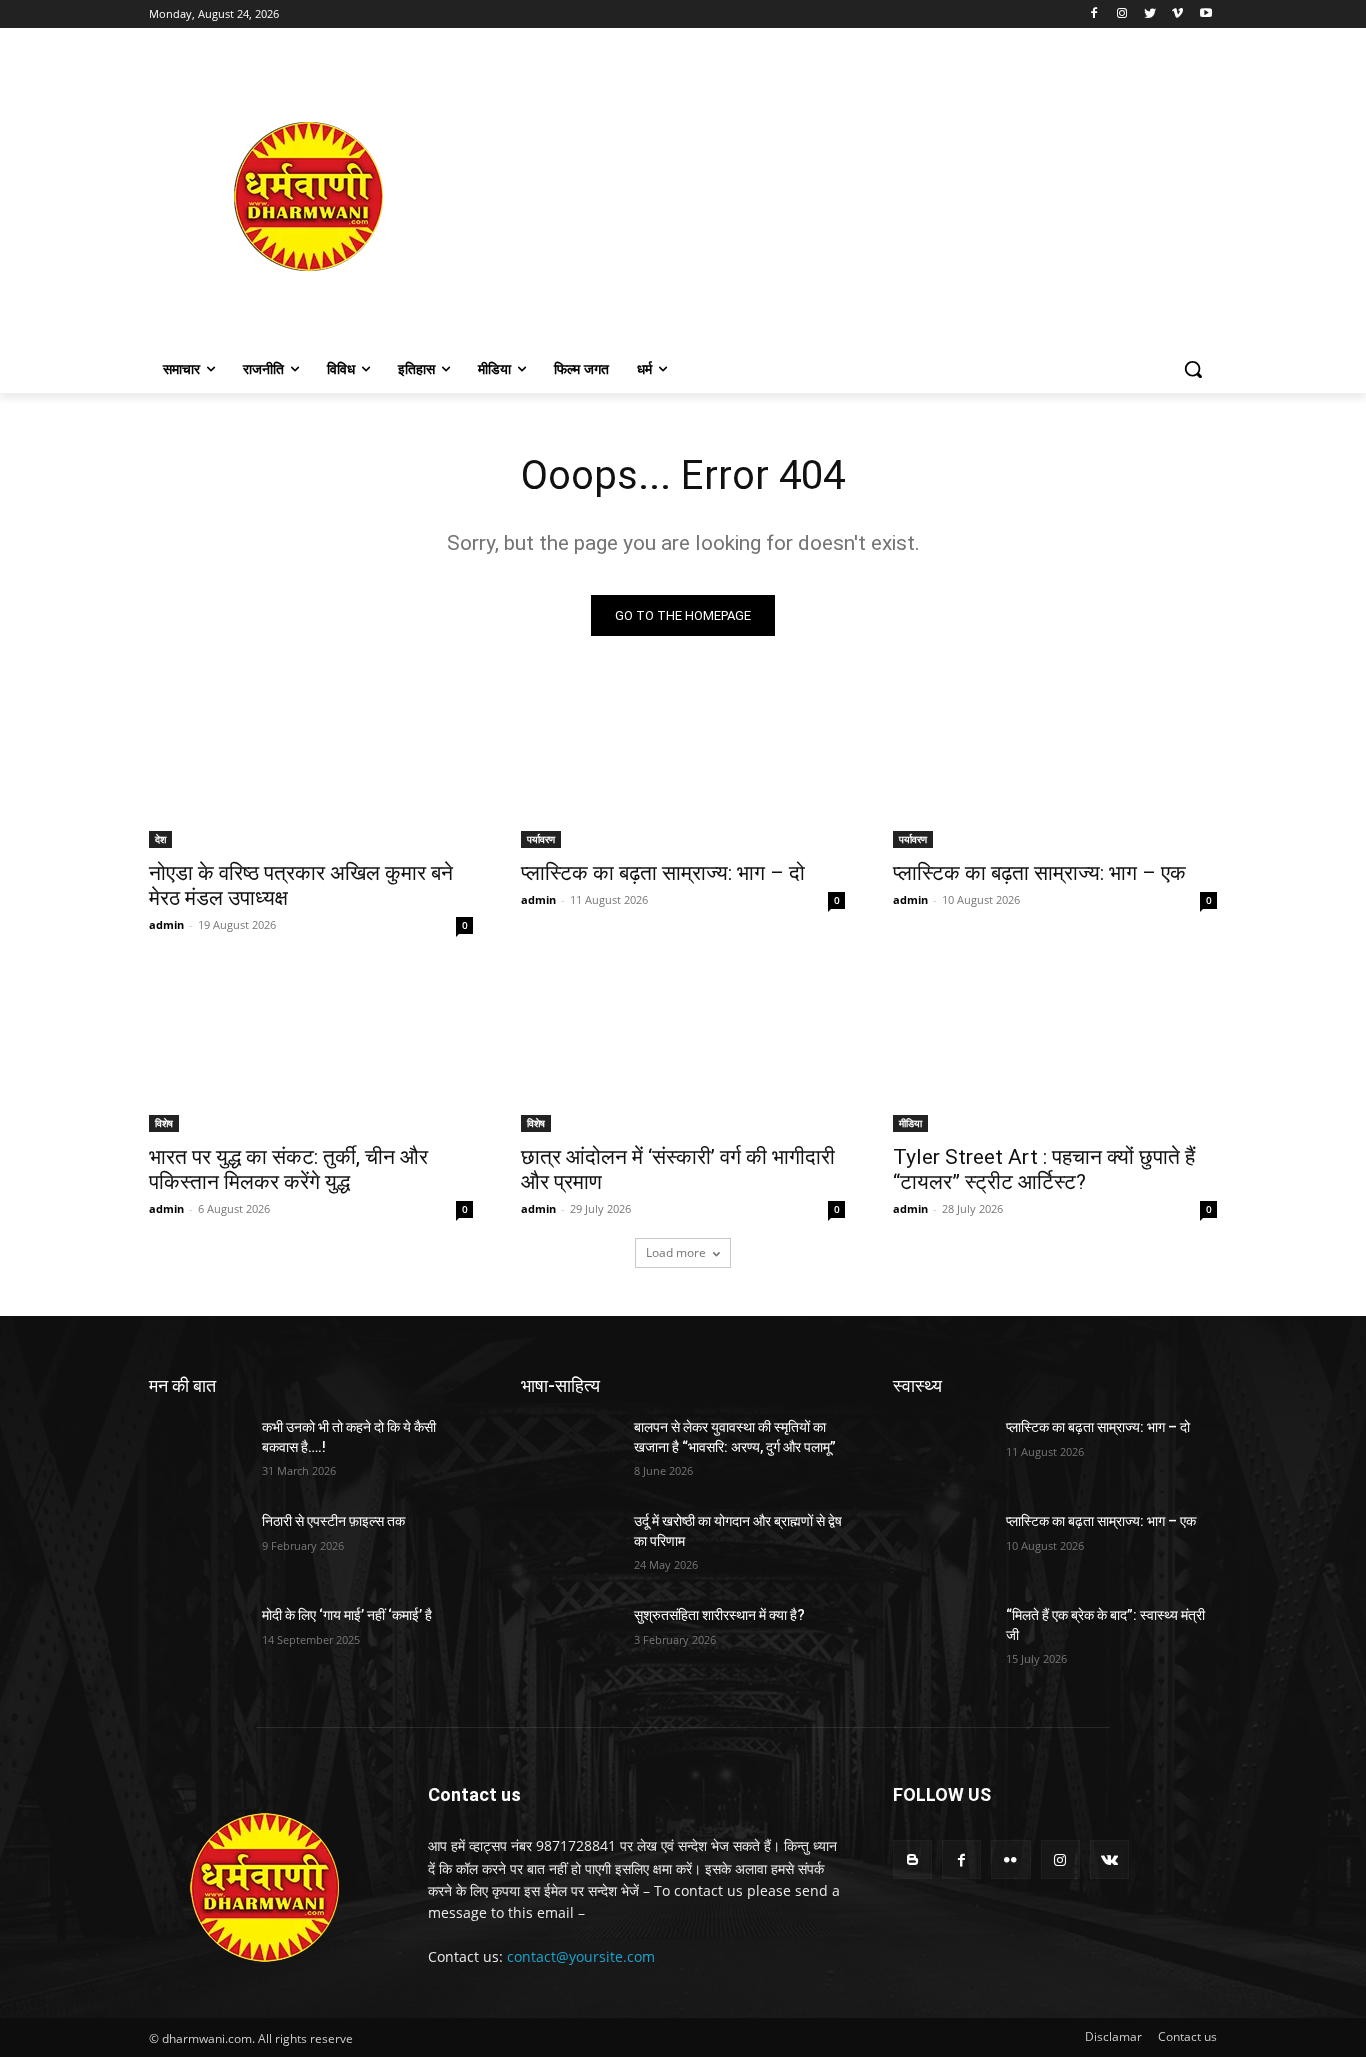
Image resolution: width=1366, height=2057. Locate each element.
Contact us (1187, 2036)
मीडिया (910, 1123)
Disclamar (1113, 2036)
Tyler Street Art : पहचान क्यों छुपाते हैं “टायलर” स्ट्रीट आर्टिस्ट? (1044, 1169)
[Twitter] (1150, 14)
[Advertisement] (843, 196)
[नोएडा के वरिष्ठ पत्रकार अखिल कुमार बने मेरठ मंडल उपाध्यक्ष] (311, 767)
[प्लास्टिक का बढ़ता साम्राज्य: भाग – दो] (683, 767)
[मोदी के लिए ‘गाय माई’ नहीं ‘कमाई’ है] (197, 1640)
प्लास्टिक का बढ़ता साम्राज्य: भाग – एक (1039, 873)
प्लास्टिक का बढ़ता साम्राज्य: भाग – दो (663, 873)
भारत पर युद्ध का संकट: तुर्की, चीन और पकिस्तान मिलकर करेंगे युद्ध (288, 1169)
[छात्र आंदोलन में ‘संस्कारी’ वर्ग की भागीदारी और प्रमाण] (683, 1051)
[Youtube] (1205, 14)
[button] (1193, 369)
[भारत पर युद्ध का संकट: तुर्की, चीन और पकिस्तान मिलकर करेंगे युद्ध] (311, 1051)
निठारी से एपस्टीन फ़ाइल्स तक (333, 1521)
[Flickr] (1010, 1859)
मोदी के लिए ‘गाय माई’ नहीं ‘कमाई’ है (347, 1615)
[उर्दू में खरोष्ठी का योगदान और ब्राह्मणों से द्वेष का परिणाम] (569, 1546)
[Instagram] (1122, 14)
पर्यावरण (541, 839)
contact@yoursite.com (581, 1956)
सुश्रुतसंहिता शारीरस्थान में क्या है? (719, 1615)
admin (166, 924)
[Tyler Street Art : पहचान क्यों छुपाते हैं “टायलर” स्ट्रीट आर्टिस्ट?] (1055, 1051)
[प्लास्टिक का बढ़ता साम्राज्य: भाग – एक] (1055, 767)
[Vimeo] (1177, 14)
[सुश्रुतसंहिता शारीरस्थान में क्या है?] (569, 1640)
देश (160, 839)
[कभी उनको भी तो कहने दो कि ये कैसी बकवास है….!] (197, 1452)
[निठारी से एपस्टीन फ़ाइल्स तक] (197, 1546)
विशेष (164, 1123)
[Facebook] (1094, 14)
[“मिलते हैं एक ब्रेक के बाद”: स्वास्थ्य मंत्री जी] (941, 1640)
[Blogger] (912, 1859)
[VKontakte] (1109, 1859)
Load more (676, 1252)
